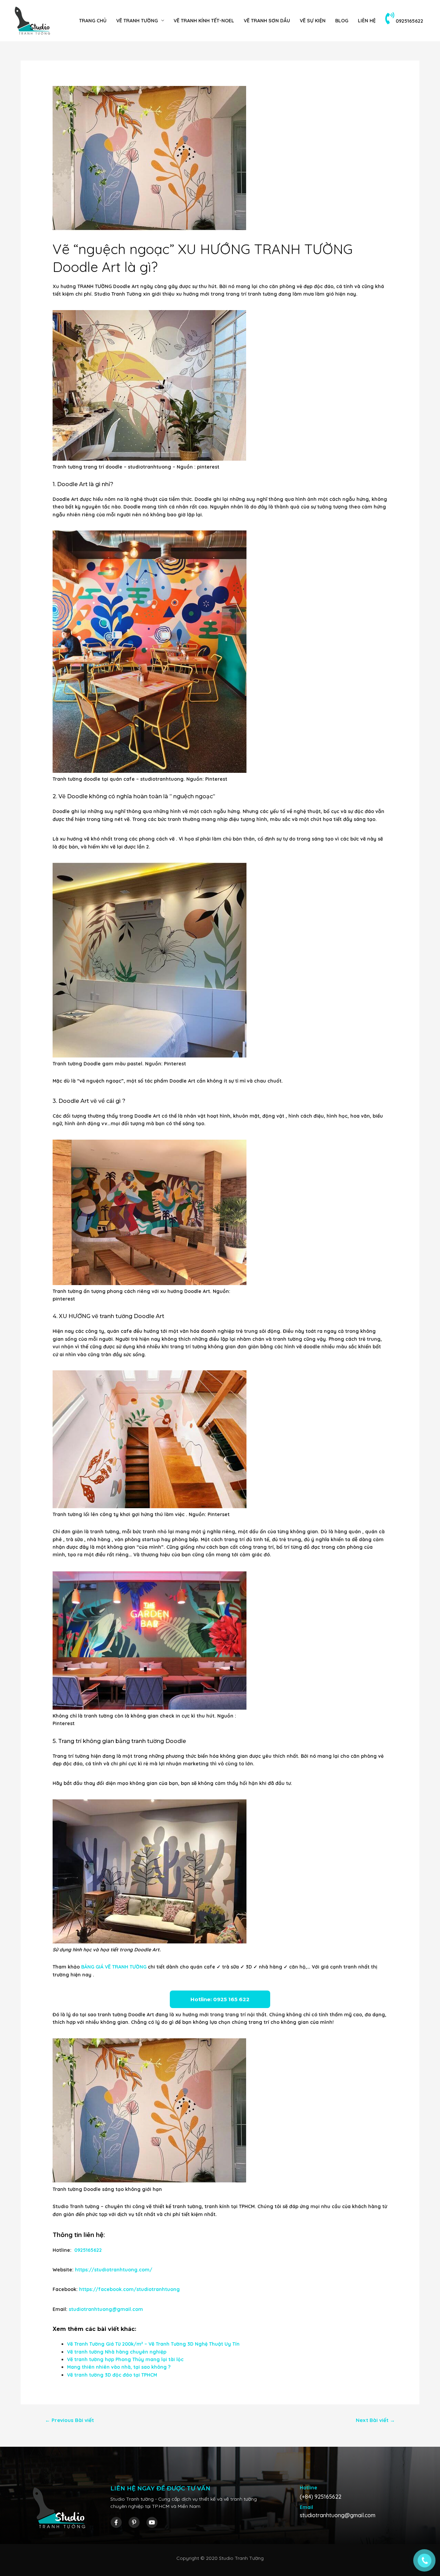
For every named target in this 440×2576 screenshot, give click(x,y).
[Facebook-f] (116, 2522)
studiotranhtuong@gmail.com (106, 2309)
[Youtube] (152, 2522)
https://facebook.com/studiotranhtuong (129, 2289)
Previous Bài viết (69, 2420)
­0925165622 (409, 21)
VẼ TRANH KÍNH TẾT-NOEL (204, 21)
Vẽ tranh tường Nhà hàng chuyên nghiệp (117, 2352)
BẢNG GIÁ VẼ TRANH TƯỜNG (114, 1967)
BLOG (342, 21)
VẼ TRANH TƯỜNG (137, 21)
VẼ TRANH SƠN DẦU (267, 21)
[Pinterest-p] (134, 2522)
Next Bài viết (375, 2420)
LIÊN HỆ (367, 21)
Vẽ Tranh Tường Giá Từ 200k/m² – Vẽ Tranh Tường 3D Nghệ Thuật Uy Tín (153, 2344)
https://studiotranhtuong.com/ (114, 2270)
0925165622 (87, 2250)
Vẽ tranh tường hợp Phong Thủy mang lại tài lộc (125, 2359)
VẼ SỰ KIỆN (313, 21)
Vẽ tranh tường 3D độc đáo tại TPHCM (112, 2375)
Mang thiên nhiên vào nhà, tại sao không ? (119, 2367)
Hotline (309, 2488)
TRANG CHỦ (93, 21)
